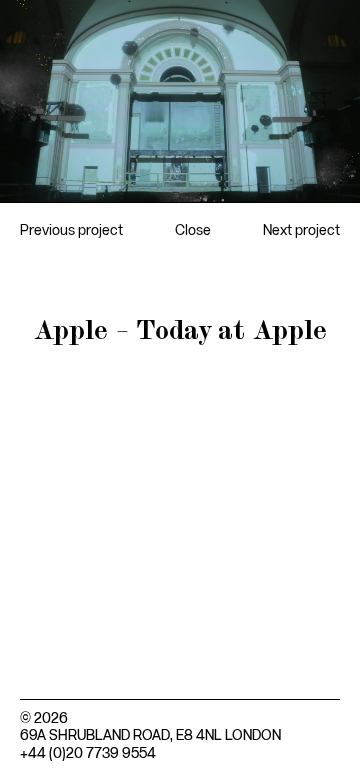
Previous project (71, 231)
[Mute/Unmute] (289, 178)
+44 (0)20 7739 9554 (88, 754)
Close (193, 231)
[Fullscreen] (333, 178)
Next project (301, 231)
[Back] (27, 25)
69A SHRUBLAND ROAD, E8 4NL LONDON (150, 736)
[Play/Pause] (27, 178)
